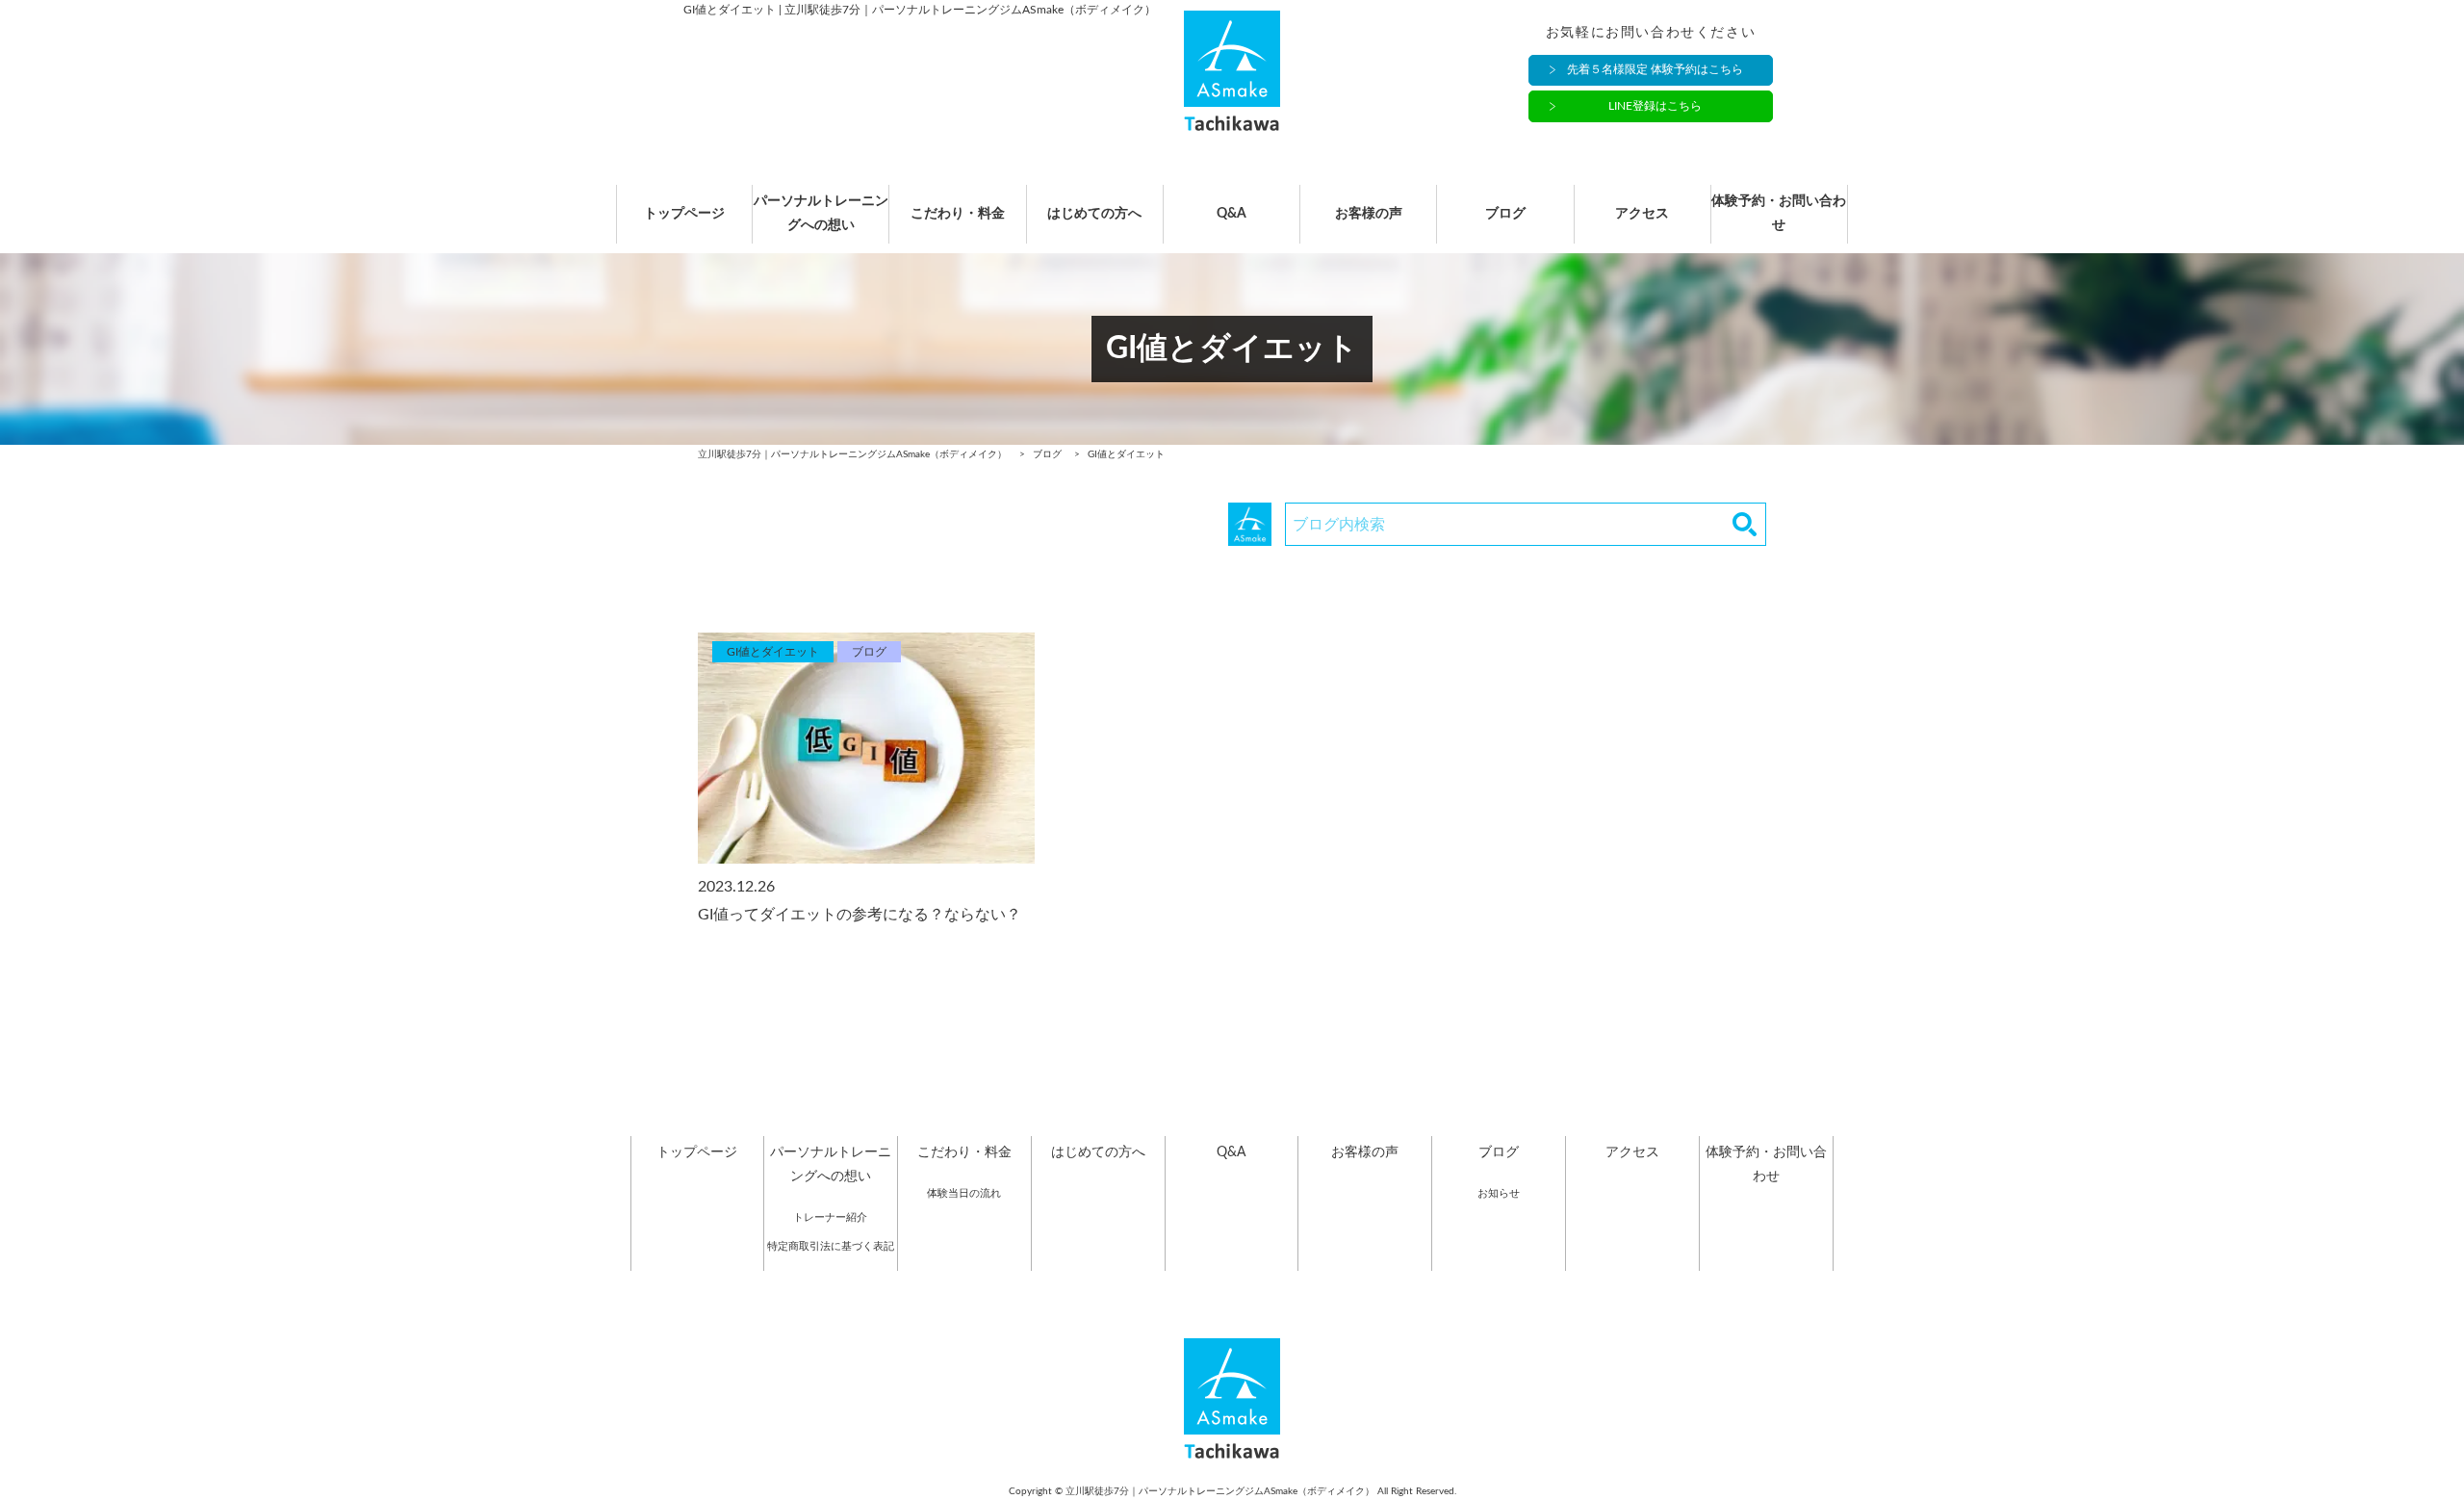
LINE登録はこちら (1655, 106)
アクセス (1642, 214)
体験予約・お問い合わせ (1779, 213)
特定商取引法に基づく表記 (831, 1246)
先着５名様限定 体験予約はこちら (1655, 69)
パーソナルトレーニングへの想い (821, 213)
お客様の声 (1369, 214)
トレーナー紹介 (830, 1217)
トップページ (684, 214)
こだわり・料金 (958, 214)
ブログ (1505, 214)
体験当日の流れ (964, 1193)
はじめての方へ (1094, 214)
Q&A (1232, 214)
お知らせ (1499, 1193)
